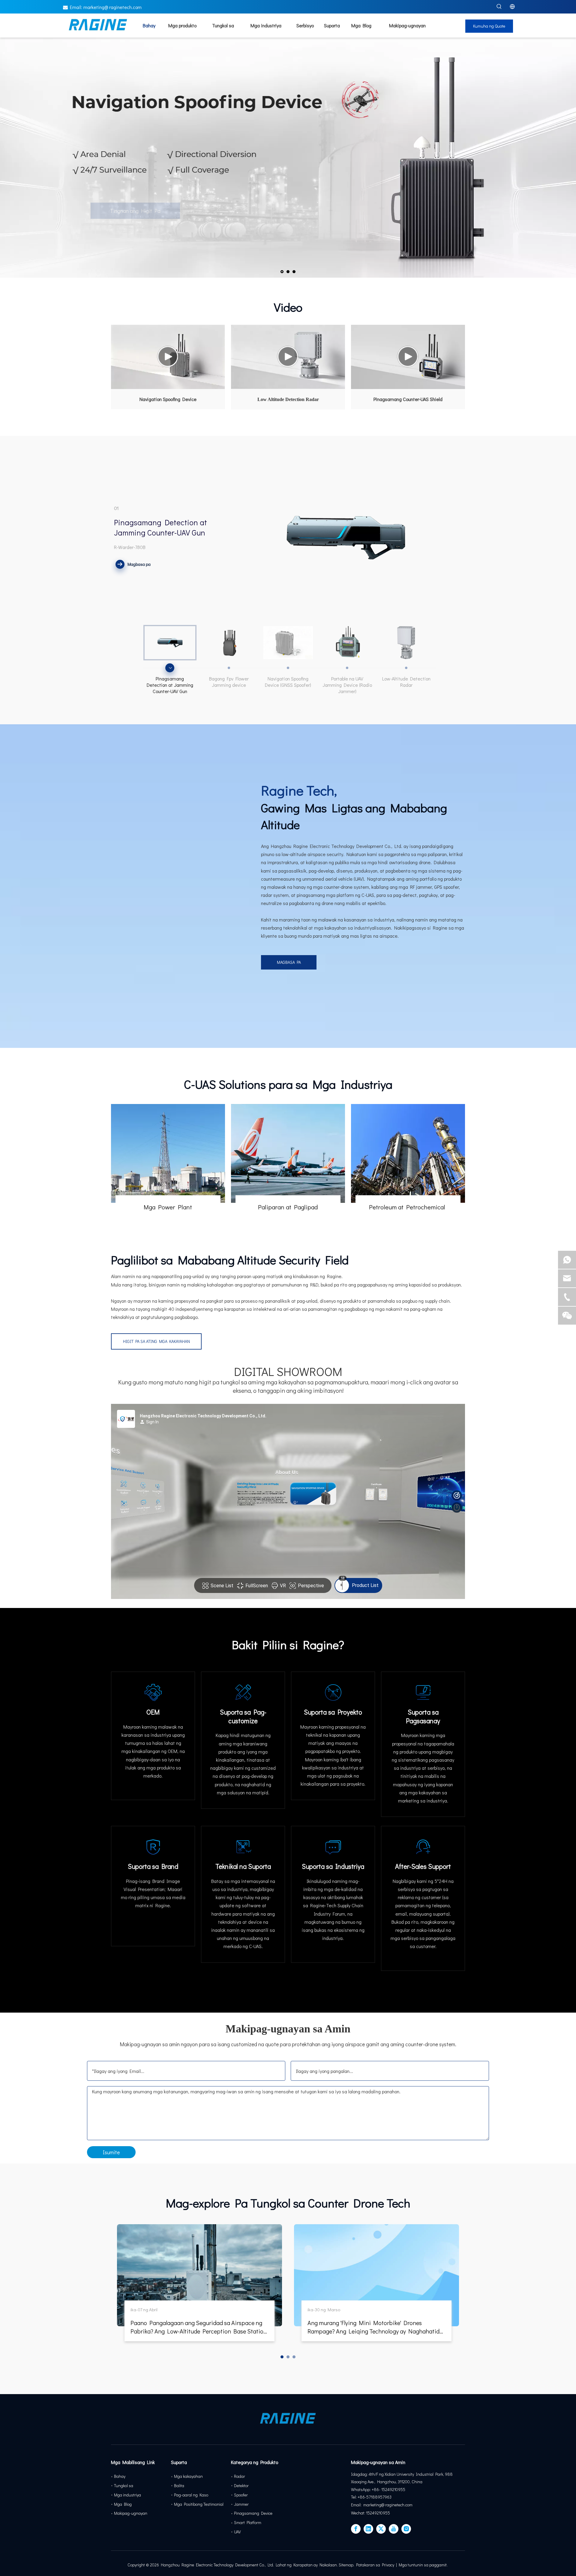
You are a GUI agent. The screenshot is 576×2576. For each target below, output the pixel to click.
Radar (240, 2476)
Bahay (120, 2476)
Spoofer (241, 2495)
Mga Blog (123, 2504)
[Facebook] (356, 2529)
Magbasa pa (139, 564)
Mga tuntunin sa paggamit (423, 2565)
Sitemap (346, 2565)
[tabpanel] (199, 2286)
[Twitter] (381, 2529)
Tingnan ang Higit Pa (108, 232)
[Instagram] (406, 2529)
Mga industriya (127, 2495)
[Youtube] (394, 2529)
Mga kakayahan (188, 2476)
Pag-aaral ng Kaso (191, 2495)
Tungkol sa (124, 2486)
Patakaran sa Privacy (375, 2565)
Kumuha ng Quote (489, 26)
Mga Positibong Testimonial (199, 2504)
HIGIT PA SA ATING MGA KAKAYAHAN (156, 1341)
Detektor (241, 2486)
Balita (179, 2486)
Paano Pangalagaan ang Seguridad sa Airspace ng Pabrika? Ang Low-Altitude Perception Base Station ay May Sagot (199, 2331)
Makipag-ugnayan (131, 2513)
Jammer (241, 2504)
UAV (237, 2532)
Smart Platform (248, 2522)
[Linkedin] (368, 2529)
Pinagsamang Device (253, 2513)
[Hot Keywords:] (499, 7)
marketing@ (96, 7)
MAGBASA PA (289, 962)
